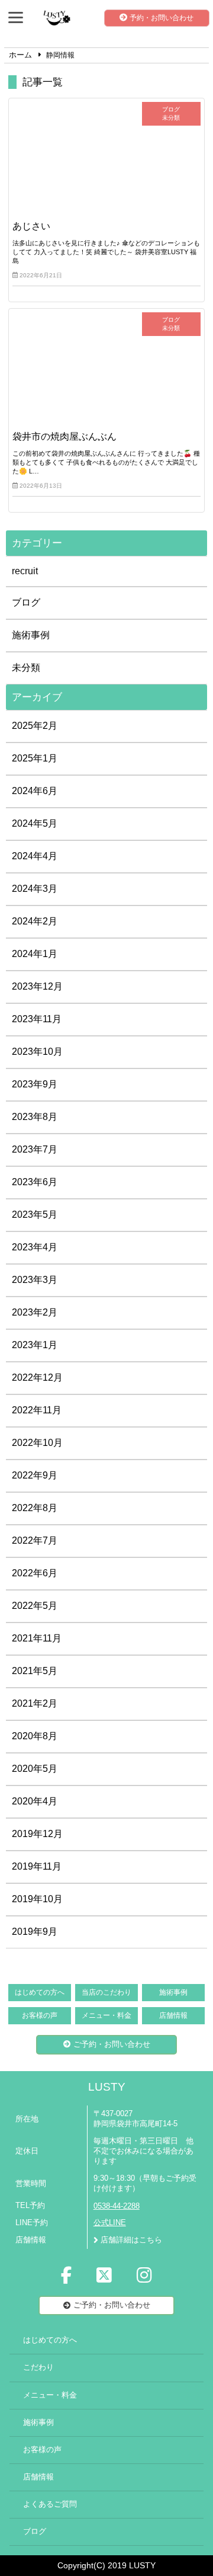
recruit (25, 571)
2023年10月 (37, 1052)
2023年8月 (35, 1117)
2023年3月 (35, 1280)
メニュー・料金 (106, 2015)
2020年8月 (35, 1736)
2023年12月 (37, 986)
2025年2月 (35, 726)
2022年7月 (35, 1540)
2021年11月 (37, 1638)
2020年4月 (35, 1801)
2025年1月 (35, 758)
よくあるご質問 (50, 2504)
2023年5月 (35, 1215)
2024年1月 (35, 954)
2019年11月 (37, 1866)
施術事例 (31, 635)
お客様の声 (40, 2015)
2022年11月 (37, 1410)
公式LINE (110, 2223)
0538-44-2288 (117, 2206)
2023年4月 (35, 1247)
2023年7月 (35, 1149)
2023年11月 (37, 1019)
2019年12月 (37, 1834)
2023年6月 (35, 1182)
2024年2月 (35, 921)
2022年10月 (37, 1443)
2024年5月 (35, 823)
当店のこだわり (106, 1992)
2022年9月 (35, 1475)
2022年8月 (35, 1508)
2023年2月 (35, 1312)
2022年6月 (35, 1573)
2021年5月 (35, 1671)
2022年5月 (35, 1606)
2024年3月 (35, 889)
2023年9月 (35, 1084)
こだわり (38, 2367)
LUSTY (107, 2087)
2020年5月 (35, 1769)
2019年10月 (37, 1899)
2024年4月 (35, 856)
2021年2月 (35, 1703)
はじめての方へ (40, 1992)
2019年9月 (35, 1932)
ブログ (26, 602)
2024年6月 (35, 791)
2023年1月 (35, 1345)
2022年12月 (37, 1377)
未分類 (26, 668)
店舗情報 (173, 2015)
